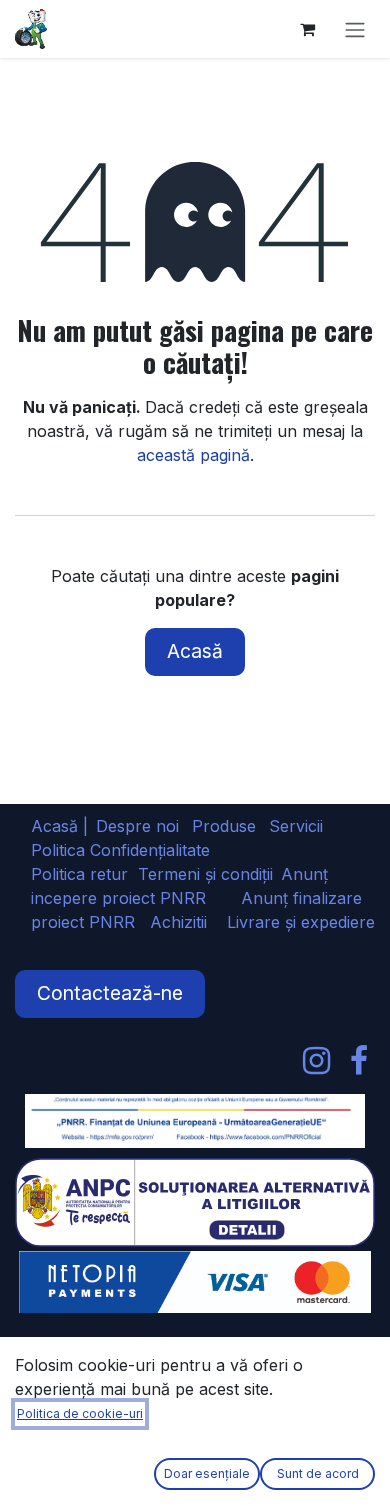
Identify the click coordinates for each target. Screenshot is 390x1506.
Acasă (195, 651)
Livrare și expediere (301, 922)
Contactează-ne (110, 993)
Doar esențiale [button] (207, 1473)
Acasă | (59, 826)
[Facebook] (359, 1061)
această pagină (193, 455)
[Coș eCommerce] (307, 29)
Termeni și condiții (205, 874)
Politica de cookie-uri (80, 1413)
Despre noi (137, 826)
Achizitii (178, 922)
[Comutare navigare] (355, 29)
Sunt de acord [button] (318, 1473)
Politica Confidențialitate (120, 850)
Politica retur (79, 874)
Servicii (296, 826)
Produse (224, 826)
